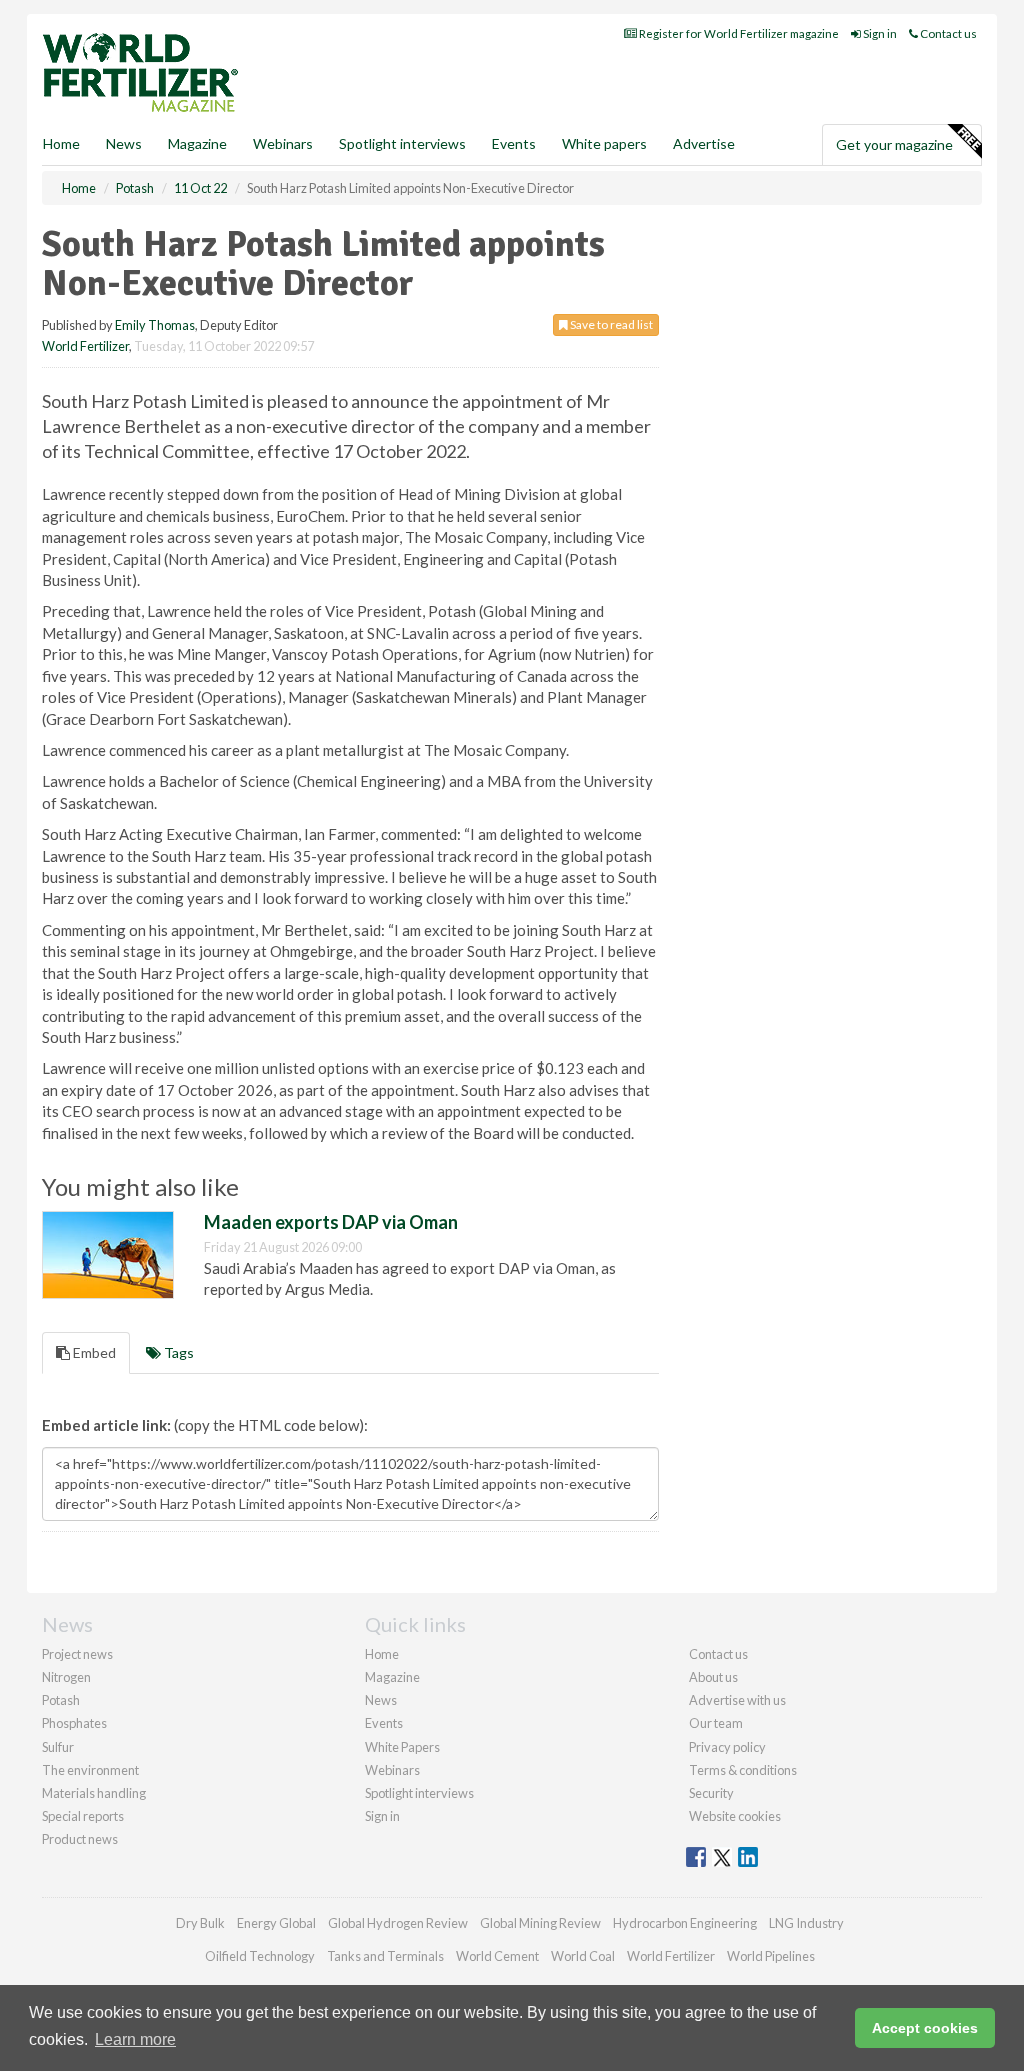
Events (514, 143)
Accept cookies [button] (925, 2028)
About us (713, 1677)
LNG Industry (806, 1923)
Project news (77, 1654)
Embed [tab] (93, 1352)
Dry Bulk (200, 1923)
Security (711, 1793)
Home (61, 143)
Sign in (879, 33)
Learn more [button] (135, 2039)
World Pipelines (771, 1956)
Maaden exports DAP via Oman (331, 1222)
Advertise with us (737, 1700)
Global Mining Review (540, 1923)
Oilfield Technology (260, 1956)
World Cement (497, 1956)
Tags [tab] (177, 1352)
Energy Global (276, 1923)
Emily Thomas (155, 325)
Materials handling (94, 1793)
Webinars (283, 143)
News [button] (124, 143)
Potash (61, 1700)
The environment (90, 1770)
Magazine (197, 143)
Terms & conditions (743, 1770)
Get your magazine (894, 144)
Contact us (947, 33)
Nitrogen (66, 1677)
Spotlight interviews (402, 143)
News (381, 1700)
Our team (716, 1723)
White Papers (402, 1747)
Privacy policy (727, 1747)
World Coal (583, 1956)
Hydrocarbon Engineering (685, 1923)
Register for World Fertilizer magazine (738, 33)
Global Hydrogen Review (398, 1923)
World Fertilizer (85, 346)
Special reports (83, 1816)
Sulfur (58, 1747)
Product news (80, 1839)
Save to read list (610, 324)
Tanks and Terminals (385, 1956)
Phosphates (74, 1723)
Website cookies (735, 1816)
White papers (604, 143)
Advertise (704, 143)
